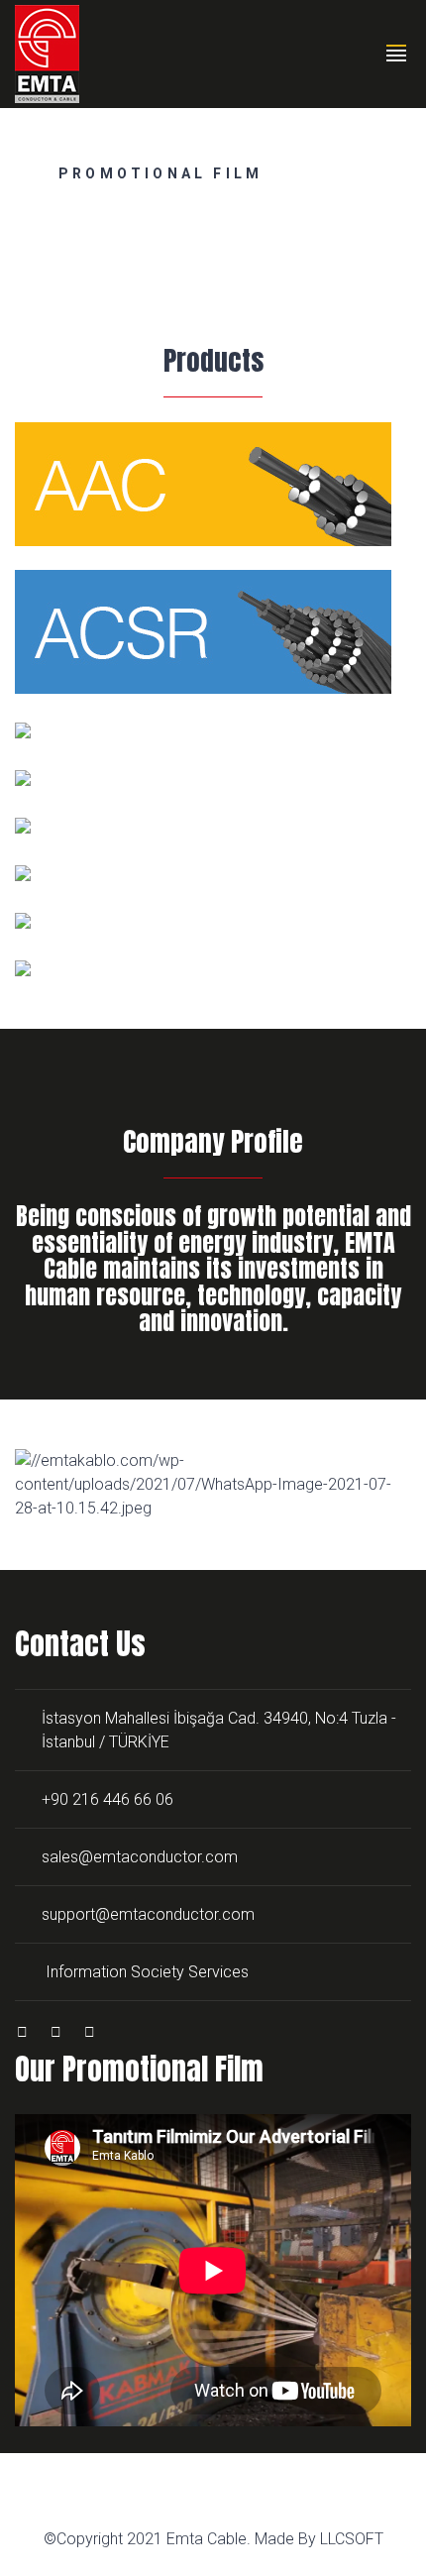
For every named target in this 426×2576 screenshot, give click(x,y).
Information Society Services (147, 1972)
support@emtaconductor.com (148, 1914)
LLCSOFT (352, 2539)
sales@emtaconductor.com (140, 1857)
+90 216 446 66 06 (107, 1799)
